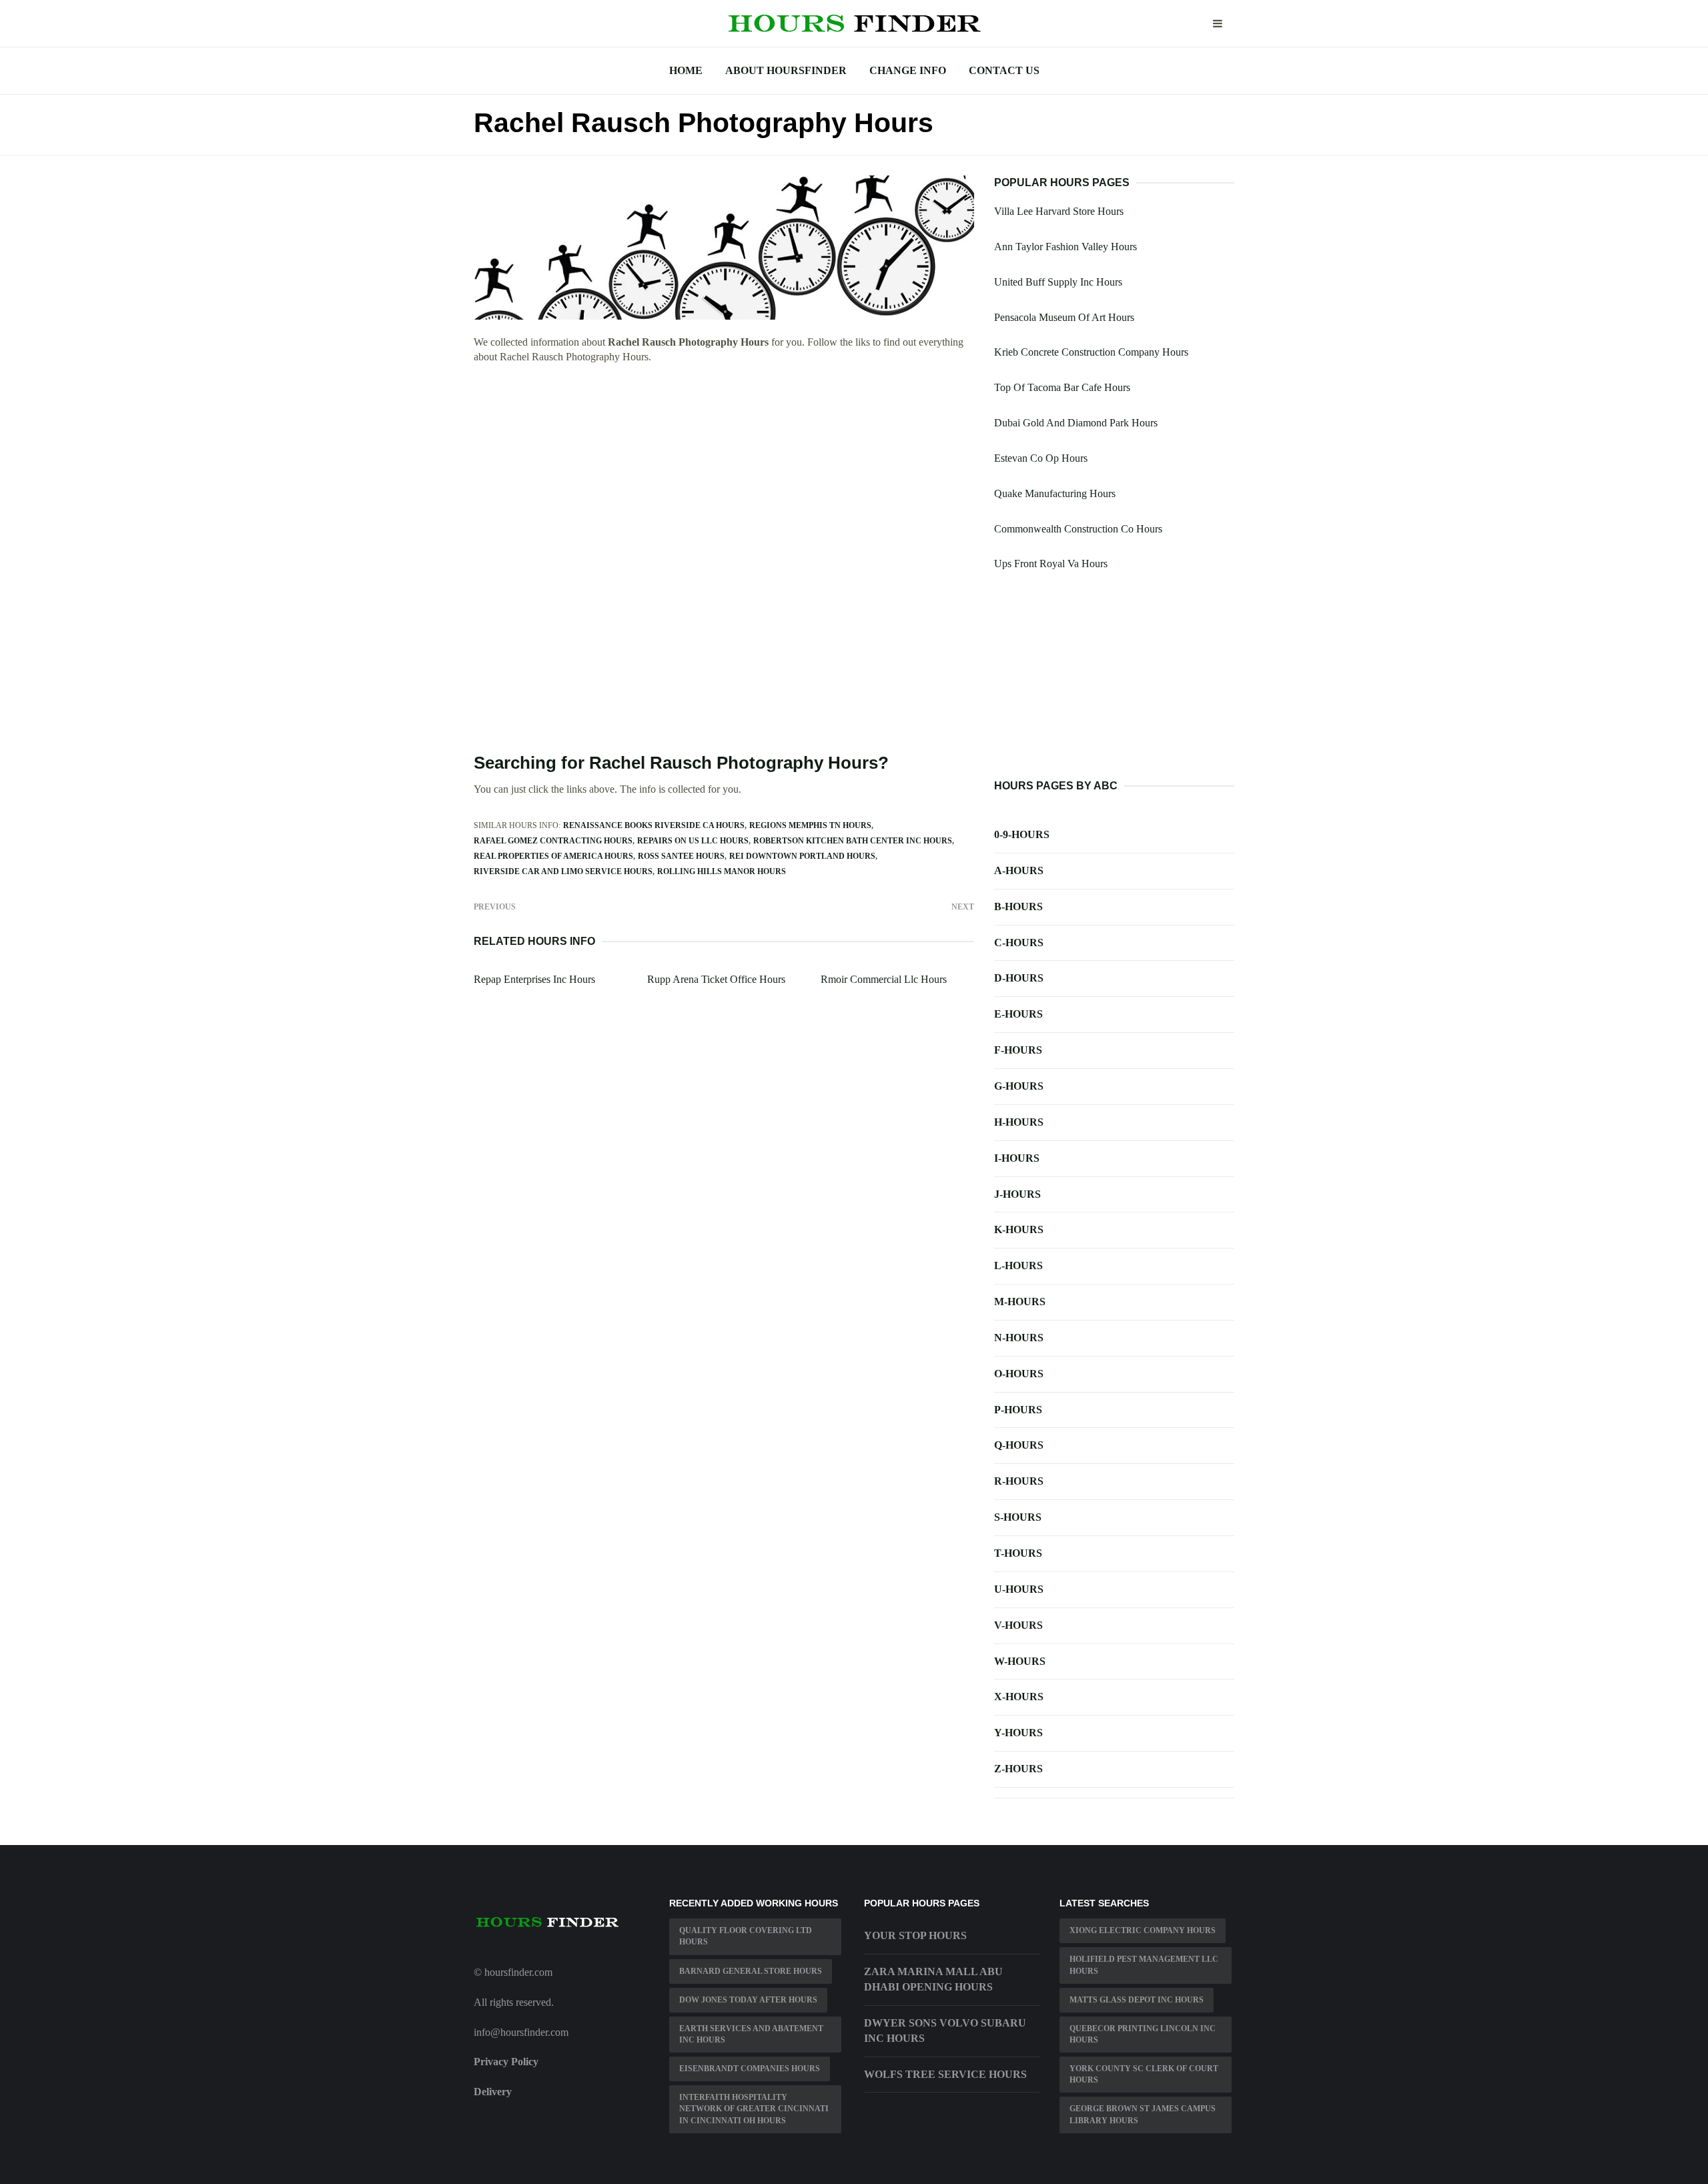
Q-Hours (1019, 1445)
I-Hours (1017, 1158)
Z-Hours (1018, 1769)
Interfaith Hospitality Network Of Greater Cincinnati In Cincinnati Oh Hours (754, 2109)
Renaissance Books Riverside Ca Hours (654, 825)
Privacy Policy (506, 2062)
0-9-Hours (1022, 834)
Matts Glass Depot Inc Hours (1137, 2000)
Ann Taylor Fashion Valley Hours (1065, 247)
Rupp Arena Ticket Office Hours (716, 979)
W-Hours (1020, 1661)
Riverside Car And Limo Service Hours (563, 871)
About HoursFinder (786, 70)
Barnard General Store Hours (751, 1971)
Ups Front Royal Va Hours (1051, 564)
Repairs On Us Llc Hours (693, 841)
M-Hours (1020, 1302)
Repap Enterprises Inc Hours (534, 979)
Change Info (908, 70)
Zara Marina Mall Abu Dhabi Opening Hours (933, 1979)
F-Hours (1018, 1050)
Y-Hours (1018, 1733)
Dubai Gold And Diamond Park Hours (1076, 423)
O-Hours (1019, 1374)
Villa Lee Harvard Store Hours (1059, 211)
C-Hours (1019, 943)
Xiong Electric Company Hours (1143, 1930)
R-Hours (1019, 1481)
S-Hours (1018, 1517)
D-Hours (1019, 978)
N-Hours (1019, 1338)
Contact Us (1004, 70)
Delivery (493, 2092)
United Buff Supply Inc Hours (1058, 282)
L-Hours (1018, 1265)
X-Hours (1019, 1697)
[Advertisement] (724, 473)
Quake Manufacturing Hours (1055, 493)
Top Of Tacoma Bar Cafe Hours (1062, 387)
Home (686, 70)
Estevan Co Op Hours (1041, 458)
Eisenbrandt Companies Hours (750, 2069)
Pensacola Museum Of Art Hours (1064, 317)
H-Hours (1019, 1122)
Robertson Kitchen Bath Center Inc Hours (853, 841)
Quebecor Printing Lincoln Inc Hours (1143, 2034)
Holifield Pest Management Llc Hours (1144, 1965)
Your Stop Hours (915, 1935)
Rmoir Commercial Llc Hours (884, 979)
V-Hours (1018, 1625)
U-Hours (1019, 1589)
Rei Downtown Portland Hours (802, 856)
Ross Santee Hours (681, 856)
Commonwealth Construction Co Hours (1078, 529)
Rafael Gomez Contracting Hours (553, 841)
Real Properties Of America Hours (553, 856)
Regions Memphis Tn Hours (810, 825)
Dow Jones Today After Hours (748, 2000)
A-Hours (1019, 870)
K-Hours (1019, 1229)
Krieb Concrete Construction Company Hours (1091, 352)
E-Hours (1018, 1014)
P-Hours (1018, 1410)
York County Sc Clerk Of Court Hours (1144, 2074)
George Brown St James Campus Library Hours (1143, 2114)
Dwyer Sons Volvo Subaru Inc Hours (945, 2031)
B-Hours (1018, 906)
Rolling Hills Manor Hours (722, 871)
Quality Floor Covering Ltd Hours (746, 1936)
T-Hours (1018, 1553)
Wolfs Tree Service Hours (945, 2074)
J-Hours (1017, 1194)
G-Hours (1019, 1086)
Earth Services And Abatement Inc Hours (751, 2034)
